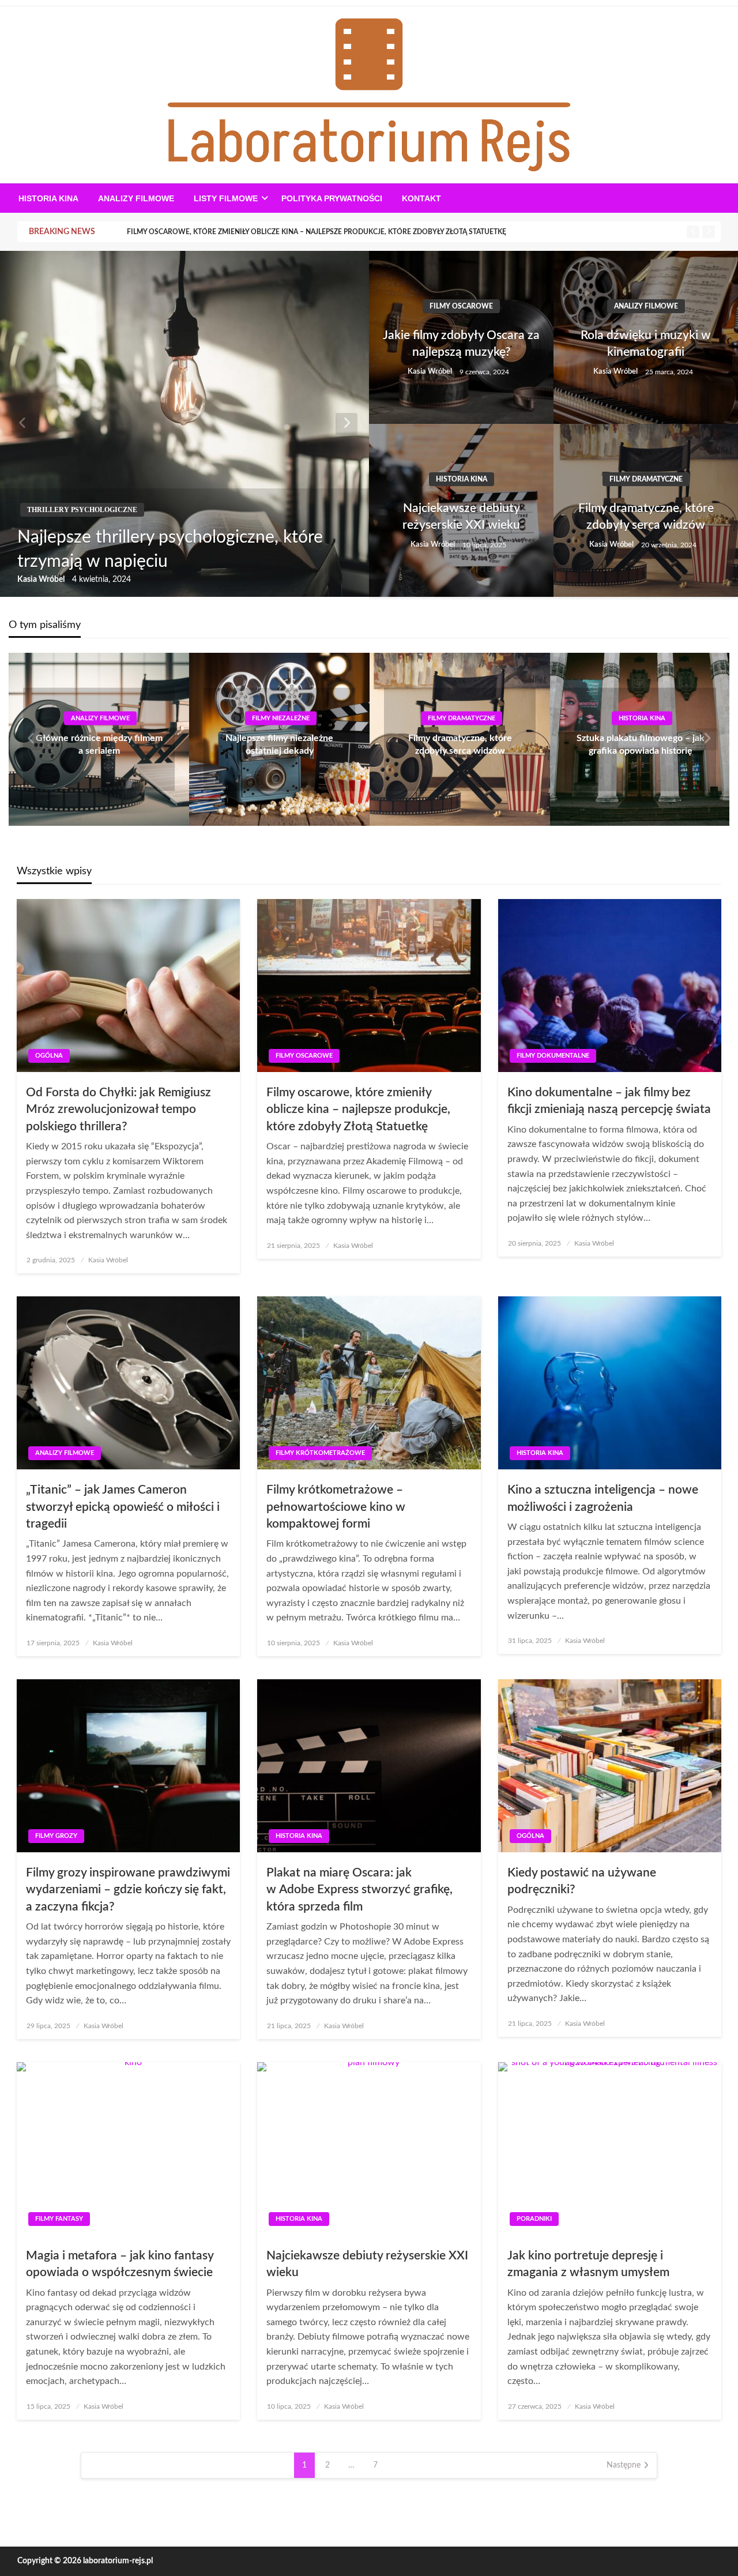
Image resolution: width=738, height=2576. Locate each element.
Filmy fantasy (59, 2219)
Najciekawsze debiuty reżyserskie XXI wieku (461, 517)
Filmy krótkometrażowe (320, 1453)
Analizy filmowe (136, 198)
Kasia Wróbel (42, 580)
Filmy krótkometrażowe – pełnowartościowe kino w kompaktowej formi (336, 1507)
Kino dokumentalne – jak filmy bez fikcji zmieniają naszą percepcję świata (609, 1101)
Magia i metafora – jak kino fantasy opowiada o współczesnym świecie (120, 2264)
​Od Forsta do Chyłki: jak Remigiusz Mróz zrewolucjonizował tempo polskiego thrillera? (118, 1110)
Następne (624, 2465)
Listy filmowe (226, 198)
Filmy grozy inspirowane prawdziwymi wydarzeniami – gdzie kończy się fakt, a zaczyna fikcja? (128, 1890)
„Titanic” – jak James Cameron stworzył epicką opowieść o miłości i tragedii (123, 1507)
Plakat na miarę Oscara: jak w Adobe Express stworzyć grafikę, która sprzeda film (359, 1890)
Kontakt (421, 198)
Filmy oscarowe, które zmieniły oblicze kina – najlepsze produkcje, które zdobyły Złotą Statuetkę (317, 232)
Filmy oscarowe (461, 306)
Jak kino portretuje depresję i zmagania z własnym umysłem (588, 2264)
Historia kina (48, 198)
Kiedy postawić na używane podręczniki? (582, 1881)
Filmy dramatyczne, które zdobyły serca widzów (646, 517)
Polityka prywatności (332, 198)
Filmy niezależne (281, 718)
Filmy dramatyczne (646, 479)
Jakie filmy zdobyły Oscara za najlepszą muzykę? (461, 344)
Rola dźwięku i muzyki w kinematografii (646, 344)
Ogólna (49, 1056)
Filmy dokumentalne (553, 1056)
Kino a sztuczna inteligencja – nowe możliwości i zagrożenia (603, 1498)
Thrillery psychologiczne (82, 510)
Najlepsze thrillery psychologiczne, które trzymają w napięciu (170, 550)
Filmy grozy (56, 1836)
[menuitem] (48, 198)
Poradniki (534, 2219)
